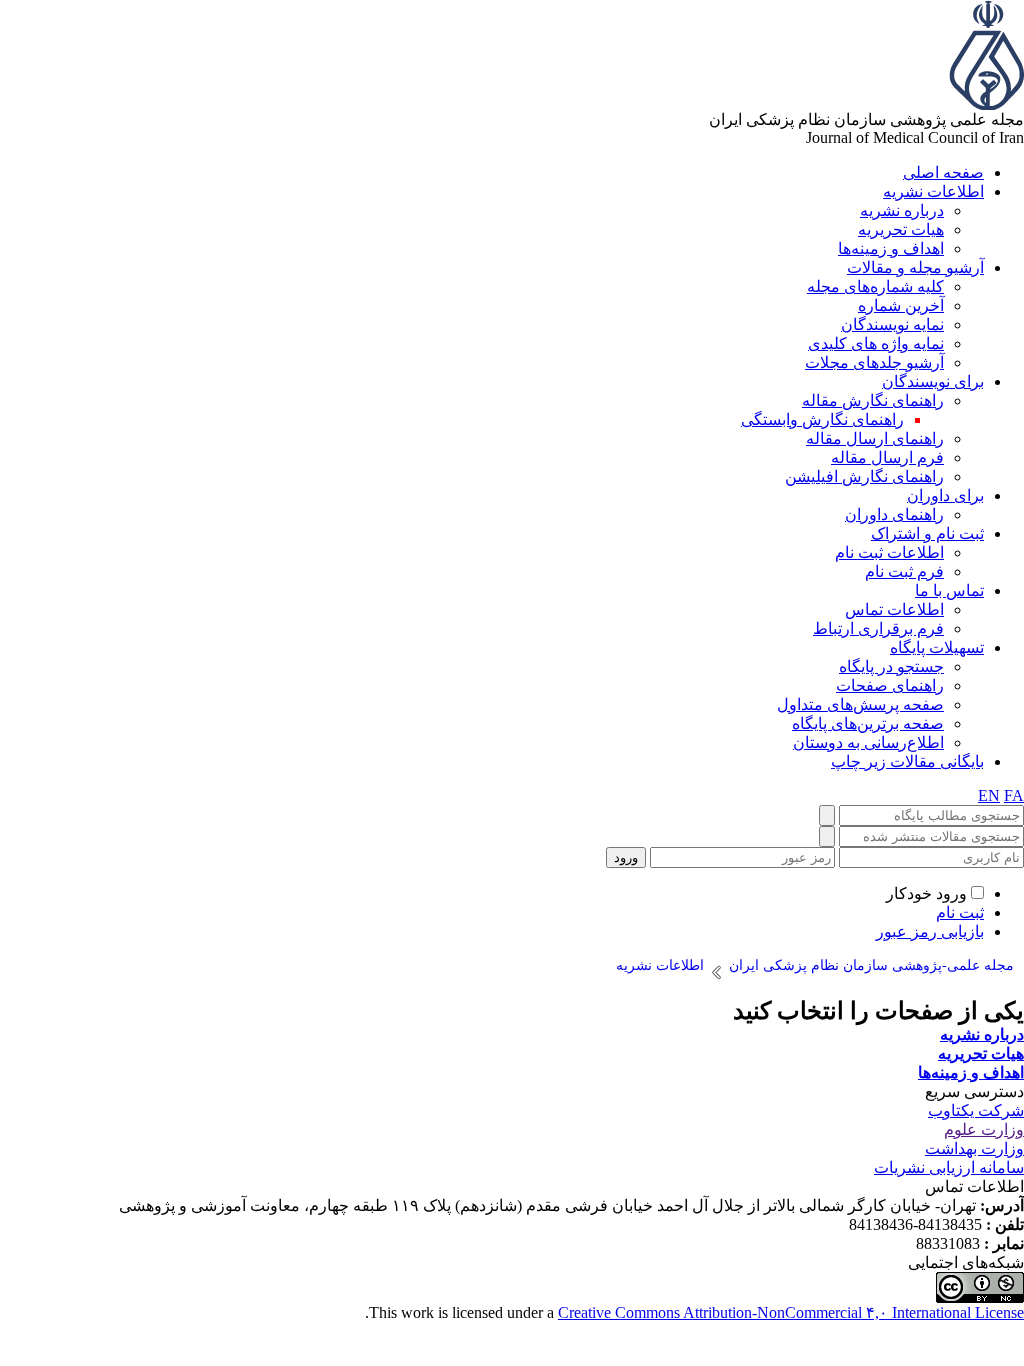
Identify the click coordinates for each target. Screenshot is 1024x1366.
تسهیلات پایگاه (937, 647)
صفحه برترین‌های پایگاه (868, 723)
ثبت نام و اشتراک (927, 533)
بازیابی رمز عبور (930, 931)
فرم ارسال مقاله (887, 457)
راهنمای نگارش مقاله (873, 400)
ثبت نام (960, 912)
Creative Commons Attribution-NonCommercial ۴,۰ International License (791, 1312)
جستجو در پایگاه (891, 666)
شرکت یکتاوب (976, 1110)
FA (1014, 795)
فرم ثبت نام (904, 571)
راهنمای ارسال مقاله (875, 438)
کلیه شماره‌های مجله (875, 286)
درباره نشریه (902, 210)
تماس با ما (949, 590)
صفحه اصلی (943, 172)
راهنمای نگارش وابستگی (822, 419)
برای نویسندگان (933, 381)
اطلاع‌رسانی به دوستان (868, 742)
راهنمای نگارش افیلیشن (864, 476)
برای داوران (945, 495)
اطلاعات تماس (894, 609)
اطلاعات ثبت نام (889, 552)
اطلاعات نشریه (933, 191)
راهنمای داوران (894, 514)
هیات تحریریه (901, 229)
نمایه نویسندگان (892, 324)
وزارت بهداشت (974, 1148)
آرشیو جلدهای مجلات (874, 362)
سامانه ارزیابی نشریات (949, 1167)
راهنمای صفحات (890, 685)
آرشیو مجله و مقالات (915, 267)
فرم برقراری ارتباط (878, 628)
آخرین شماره (901, 305)
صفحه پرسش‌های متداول (860, 704)
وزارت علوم (984, 1129)
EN (989, 795)
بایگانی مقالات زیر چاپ (907, 761)
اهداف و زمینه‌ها (891, 248)
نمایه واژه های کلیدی (876, 343)
